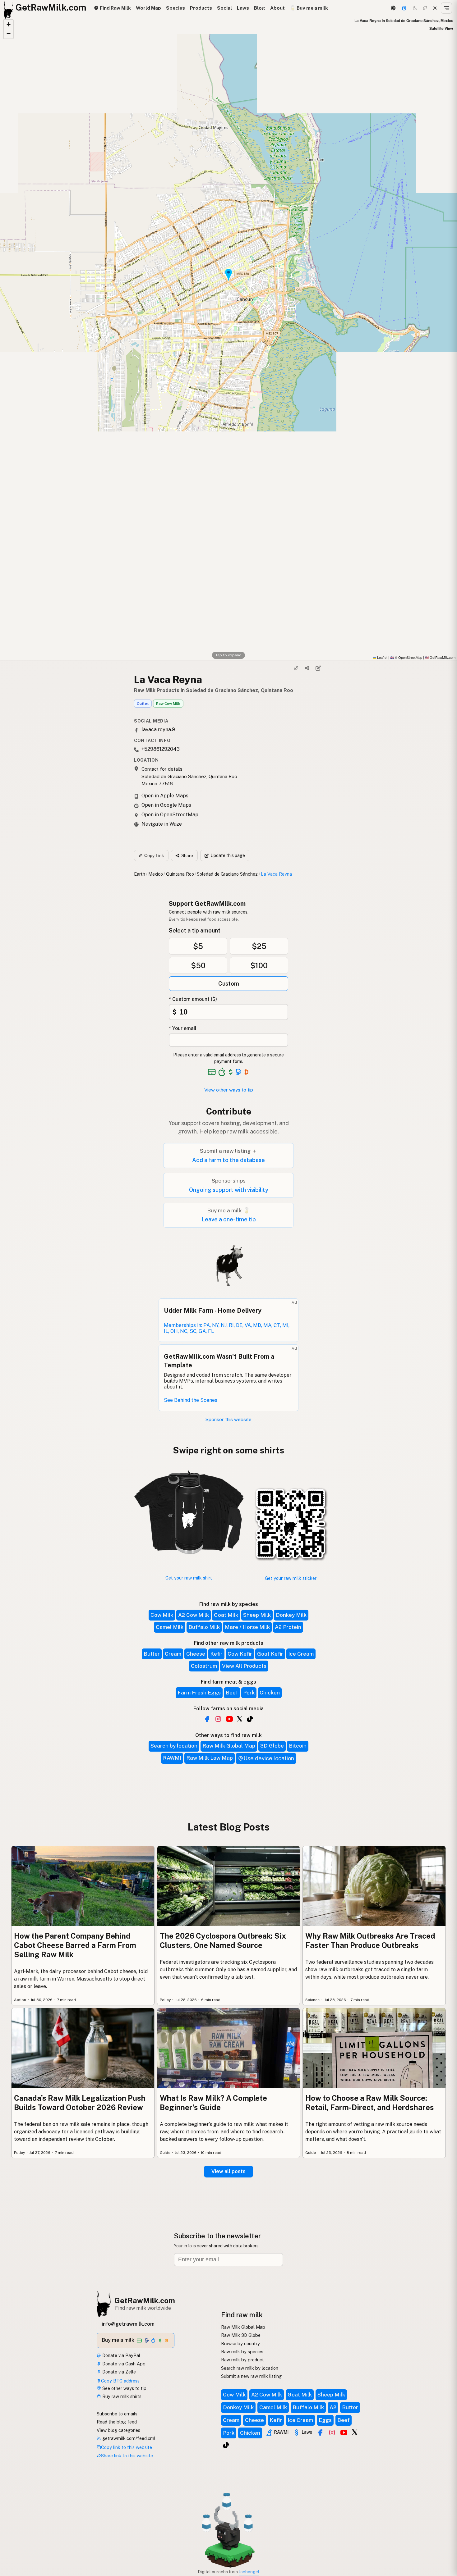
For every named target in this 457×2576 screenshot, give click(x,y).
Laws (243, 8)
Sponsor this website (228, 1419)
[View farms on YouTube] (344, 2432)
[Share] (307, 668)
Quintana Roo (180, 874)
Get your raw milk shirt (189, 1578)
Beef (232, 1693)
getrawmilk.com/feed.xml (128, 2438)
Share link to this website (127, 2456)
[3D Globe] (393, 8)
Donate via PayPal (121, 2355)
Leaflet (382, 657)
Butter (152, 1654)
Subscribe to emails (117, 2414)
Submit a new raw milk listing (251, 2376)
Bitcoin (298, 1746)
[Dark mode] (415, 8)
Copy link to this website (127, 2447)
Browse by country (240, 2343)
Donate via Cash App (123, 2364)
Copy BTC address (120, 2381)
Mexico (156, 874)
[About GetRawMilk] (13, 2529)
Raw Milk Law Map (210, 1758)
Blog (260, 8)
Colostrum (204, 1666)
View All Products (244, 1666)
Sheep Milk (257, 1615)
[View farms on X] (355, 2432)
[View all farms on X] (240, 1718)
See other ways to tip (124, 2388)
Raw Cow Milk (168, 704)
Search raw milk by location (250, 2368)
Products (201, 8)
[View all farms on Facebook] (207, 1719)
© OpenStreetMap (406, 657)
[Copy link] (296, 668)
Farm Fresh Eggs (199, 1693)
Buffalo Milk (204, 1627)
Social (224, 8)
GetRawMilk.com (145, 2300)
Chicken (270, 1693)
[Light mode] (435, 8)
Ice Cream (301, 1654)
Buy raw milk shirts (121, 2396)
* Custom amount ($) (193, 999)
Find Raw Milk (115, 8)
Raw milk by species (242, 2352)
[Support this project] (404, 8)
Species (175, 8)
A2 (333, 2407)
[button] (8, 25)
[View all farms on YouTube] (229, 1719)
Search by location (174, 1746)
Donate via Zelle (118, 2372)
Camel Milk (170, 1627)
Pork (249, 1693)
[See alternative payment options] (239, 1072)
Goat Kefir (270, 1654)
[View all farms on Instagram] (218, 1719)
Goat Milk (226, 1615)
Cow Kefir (240, 1654)
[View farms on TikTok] (226, 2445)
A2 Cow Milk (194, 1615)
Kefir (216, 1654)
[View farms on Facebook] (320, 2432)
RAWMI (172, 1758)
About (277, 8)
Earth (140, 874)
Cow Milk (162, 1615)
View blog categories (118, 2430)
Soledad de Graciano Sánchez (227, 874)
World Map (148, 8)
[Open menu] (446, 8)
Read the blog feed (117, 2422)
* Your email (183, 1028)
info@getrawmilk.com (128, 2324)
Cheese (196, 1654)
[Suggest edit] (318, 668)
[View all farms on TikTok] (250, 1719)
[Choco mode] (425, 8)
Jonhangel (249, 2572)
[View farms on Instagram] (332, 2432)
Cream (173, 1654)
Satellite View (441, 28)
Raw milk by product (242, 2360)
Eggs (325, 2420)
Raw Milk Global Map (229, 1746)
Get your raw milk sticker (291, 1578)
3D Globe (272, 1746)
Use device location (269, 1758)
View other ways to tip (229, 1090)
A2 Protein (288, 1627)
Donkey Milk (291, 1615)
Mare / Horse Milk (247, 1627)
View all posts (228, 2171)
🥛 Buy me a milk (309, 8)
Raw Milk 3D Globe (241, 2335)
